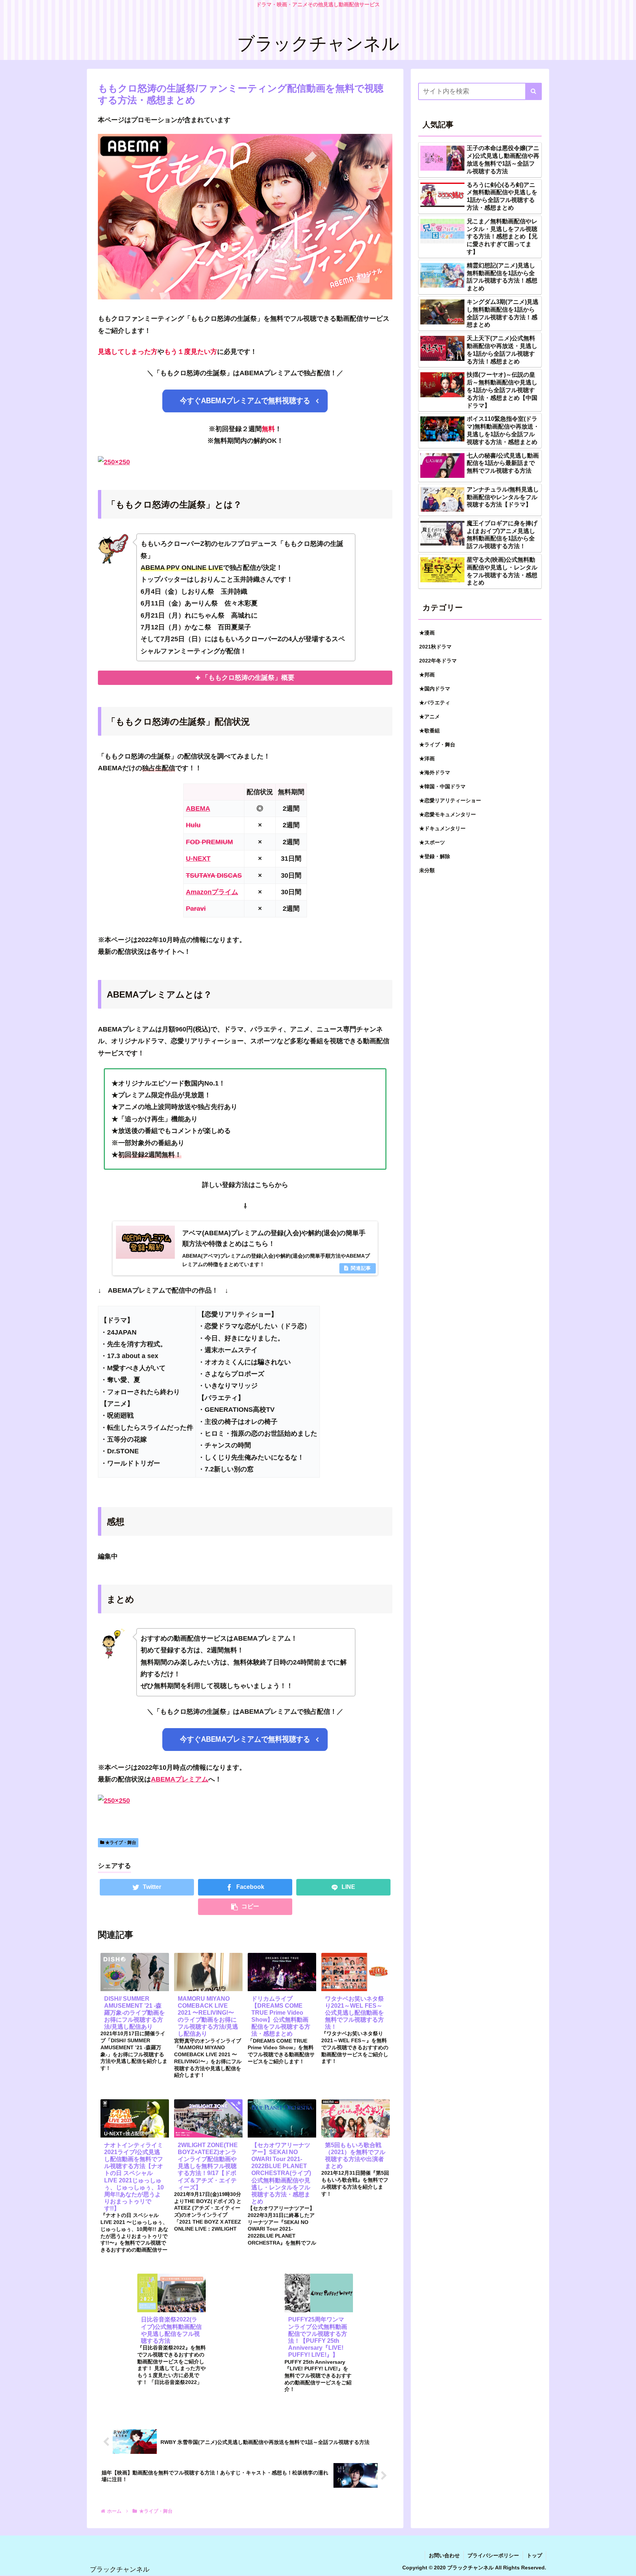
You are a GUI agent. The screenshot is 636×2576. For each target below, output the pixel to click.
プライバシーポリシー (493, 2555)
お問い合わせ (444, 2555)
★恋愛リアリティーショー (450, 800)
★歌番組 (430, 731)
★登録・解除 (435, 856)
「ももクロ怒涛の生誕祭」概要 (248, 678)
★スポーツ (432, 842)
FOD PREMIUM (209, 842)
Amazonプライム (212, 892)
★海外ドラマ (435, 772)
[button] (533, 91)
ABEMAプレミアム (180, 1779)
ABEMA (198, 809)
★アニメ (430, 717)
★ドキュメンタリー (442, 828)
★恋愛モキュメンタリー (448, 814)
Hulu (193, 825)
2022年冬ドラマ (438, 661)
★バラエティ (435, 703)
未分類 (427, 870)
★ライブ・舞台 (120, 1843)
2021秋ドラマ (435, 647)
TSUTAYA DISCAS (214, 875)
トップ (534, 2555)
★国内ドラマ (435, 689)
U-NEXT (198, 859)
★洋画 (427, 758)
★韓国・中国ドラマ (442, 786)
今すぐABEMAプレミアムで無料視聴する (245, 401)
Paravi (196, 909)
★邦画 (427, 675)
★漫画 (427, 633)
